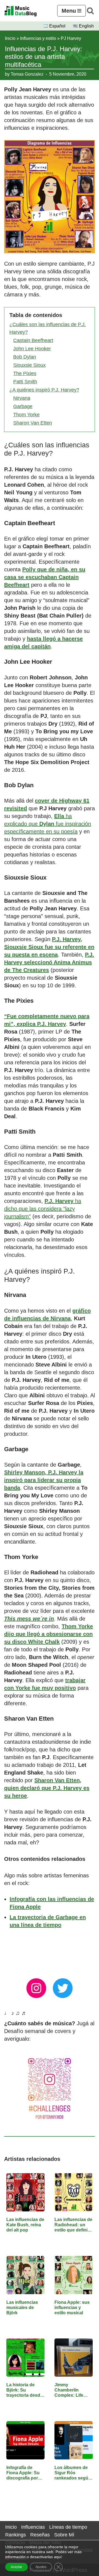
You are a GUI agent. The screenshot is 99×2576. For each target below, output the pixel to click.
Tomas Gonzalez (27, 74)
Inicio (10, 38)
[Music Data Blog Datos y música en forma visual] (21, 11)
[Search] (90, 11)
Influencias (33, 2527)
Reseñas (40, 2535)
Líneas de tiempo (68, 2527)
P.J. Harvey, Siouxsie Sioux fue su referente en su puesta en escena (49, 947)
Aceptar (16, 2567)
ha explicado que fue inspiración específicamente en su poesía (48, 824)
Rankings (16, 2535)
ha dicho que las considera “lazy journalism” (43, 1209)
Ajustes (41, 2567)
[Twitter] (63, 1988)
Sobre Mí (64, 2535)
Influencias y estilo (38, 38)
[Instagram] (36, 1988)
